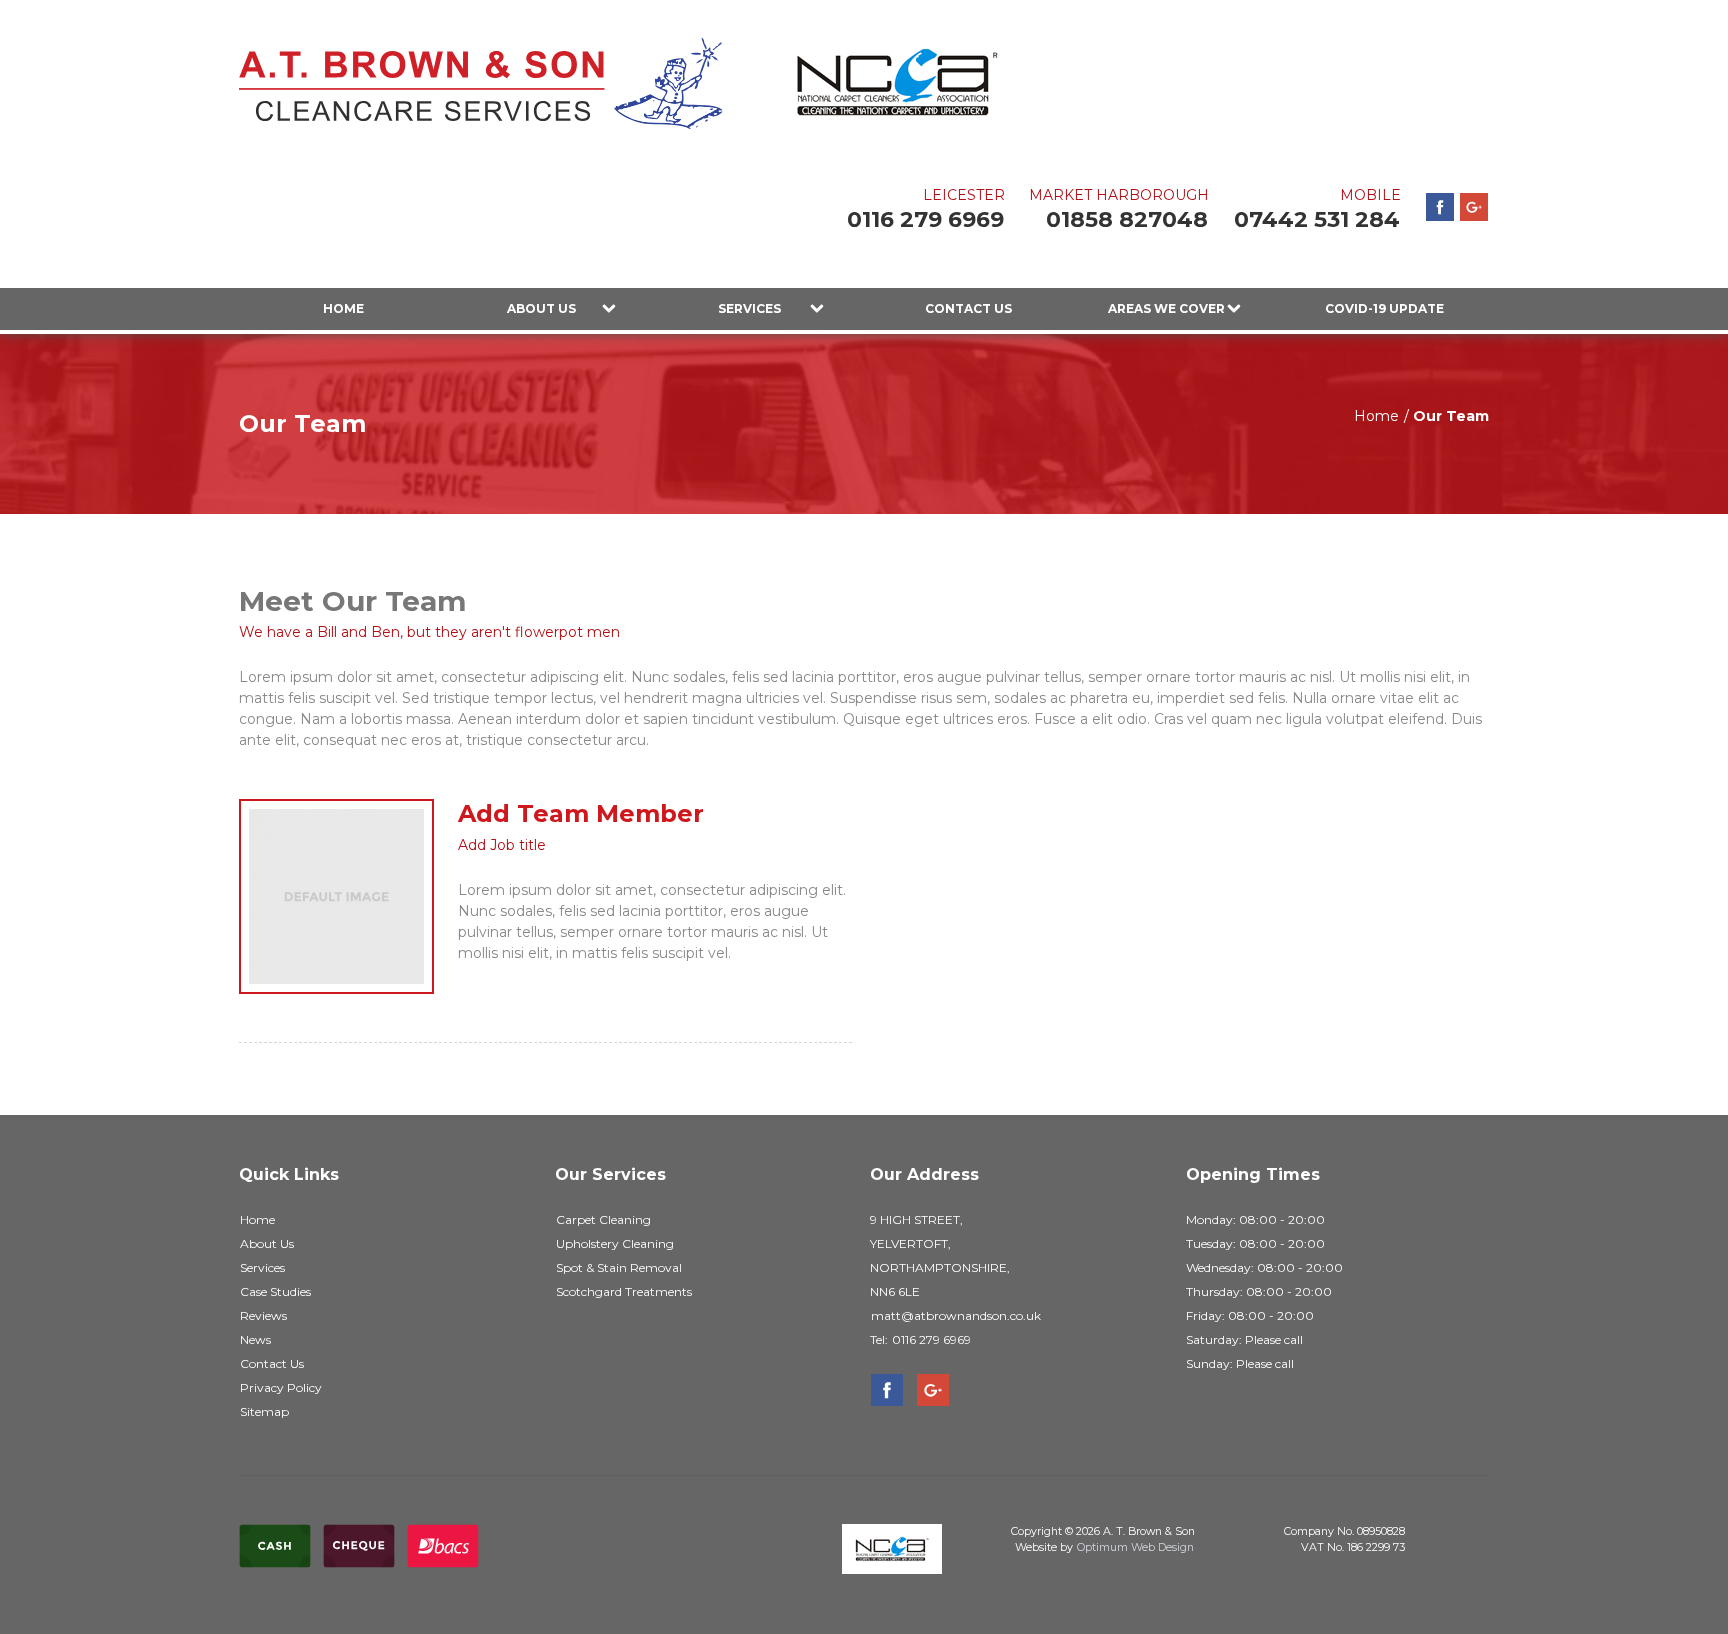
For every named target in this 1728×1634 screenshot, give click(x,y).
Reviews (263, 1315)
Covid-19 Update (1384, 308)
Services (749, 308)
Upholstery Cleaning (615, 1243)
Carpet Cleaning (603, 1219)
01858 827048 (1127, 219)
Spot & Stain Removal (619, 1267)
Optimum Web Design (1135, 1547)
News (255, 1339)
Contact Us (968, 308)
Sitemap (264, 1411)
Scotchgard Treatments (624, 1291)
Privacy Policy (281, 1387)
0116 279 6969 (925, 219)
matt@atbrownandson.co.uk (956, 1315)
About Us (541, 308)
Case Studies (275, 1291)
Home (343, 308)
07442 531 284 (1317, 219)
